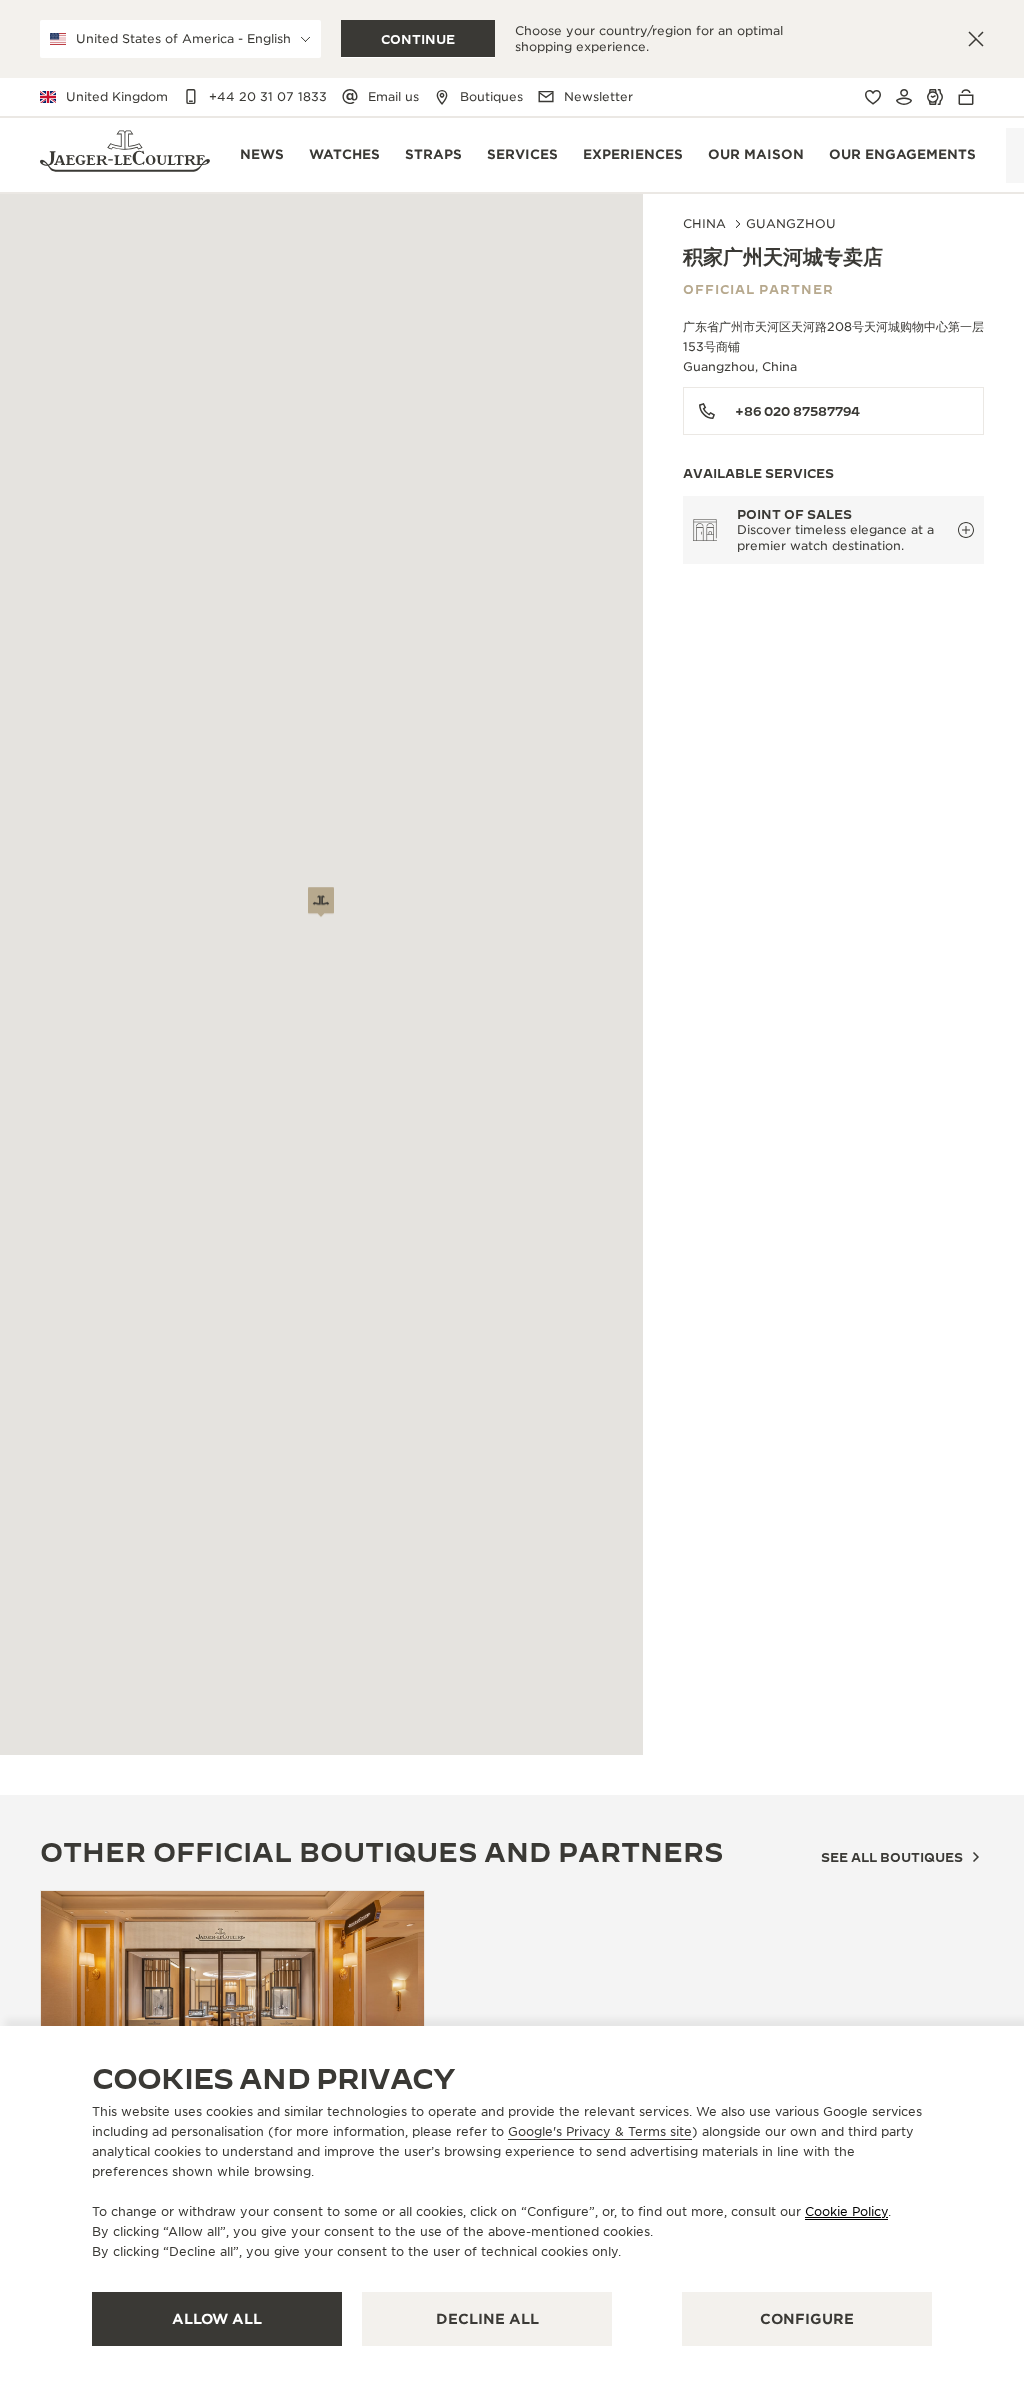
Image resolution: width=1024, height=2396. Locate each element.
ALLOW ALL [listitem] (217, 2319)
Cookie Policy (846, 2211)
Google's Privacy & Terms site (600, 2131)
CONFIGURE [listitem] (807, 2319)
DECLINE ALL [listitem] (487, 2319)
